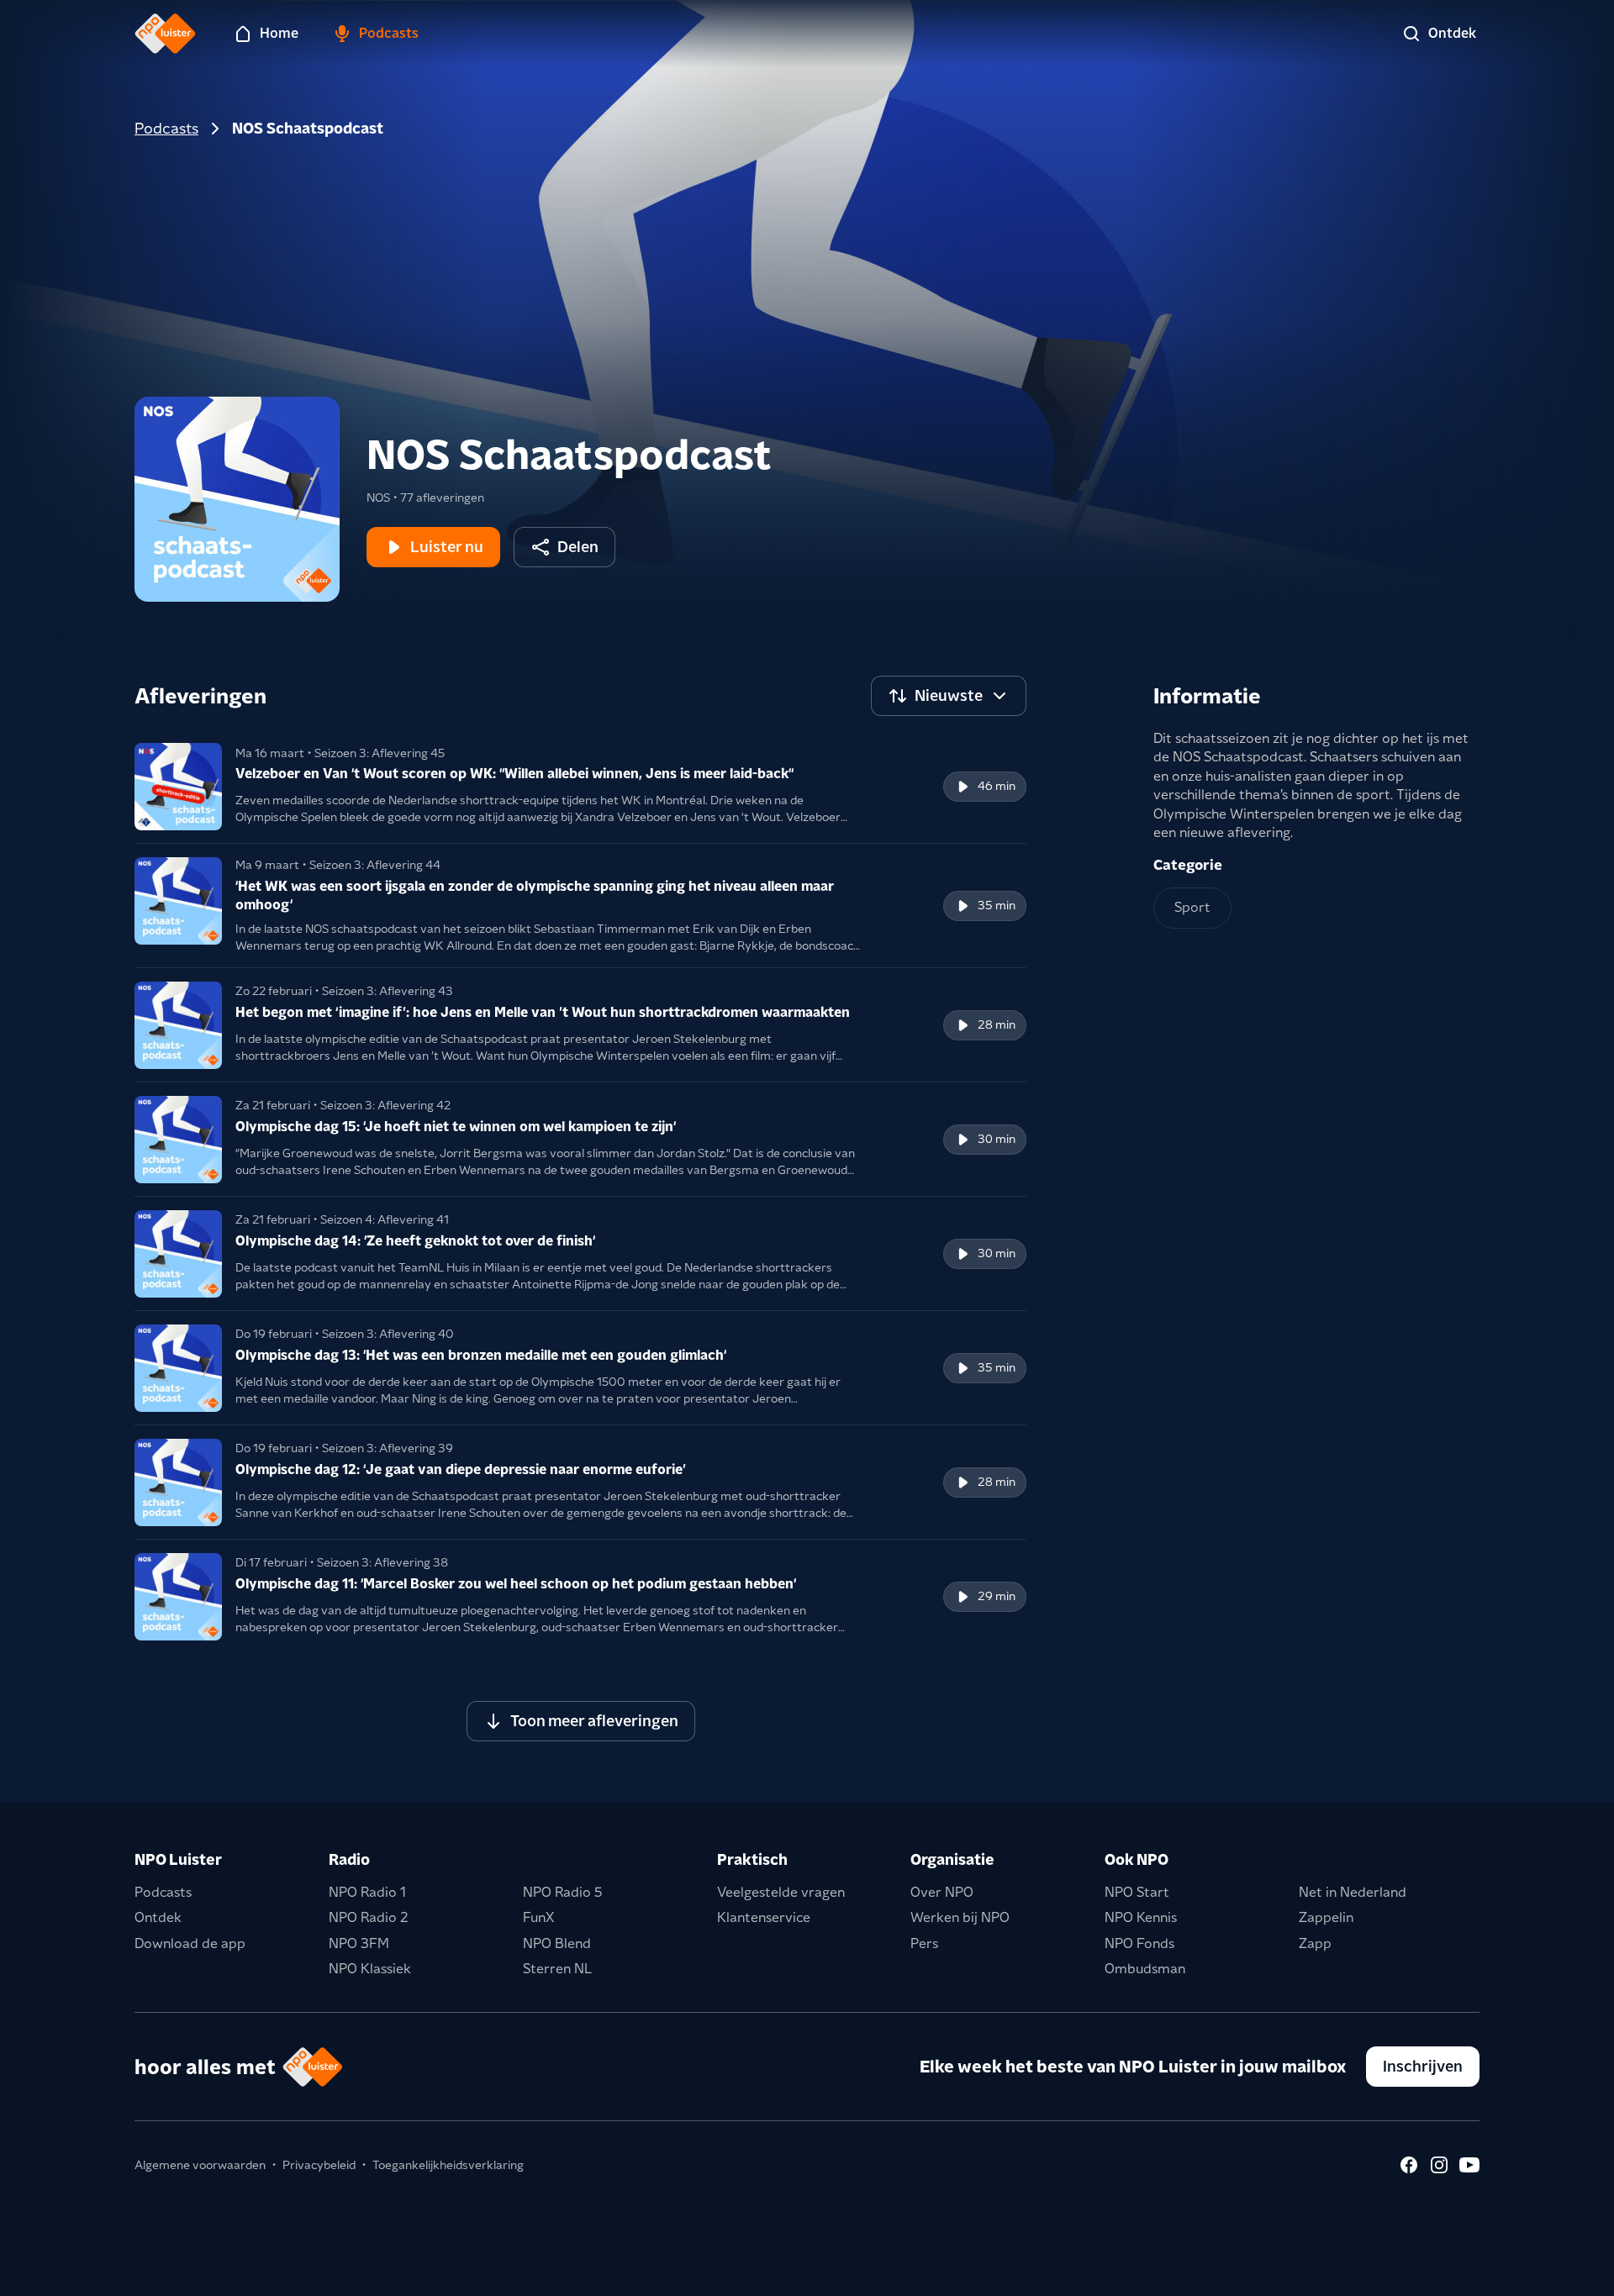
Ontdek (158, 1917)
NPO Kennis (1141, 1917)
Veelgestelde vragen (781, 1892)
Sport (1192, 907)
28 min (997, 1024)
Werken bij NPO (960, 1917)
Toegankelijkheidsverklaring (448, 2165)
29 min (997, 1596)
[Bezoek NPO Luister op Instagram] (1439, 2165)
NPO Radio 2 (369, 1917)
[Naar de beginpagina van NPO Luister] (165, 34)
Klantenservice (764, 1917)
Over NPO (942, 1892)
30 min (997, 1139)
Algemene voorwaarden (200, 2165)
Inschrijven (1423, 2066)
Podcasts (166, 128)
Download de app (190, 1943)
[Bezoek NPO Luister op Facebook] (1409, 2165)
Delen (578, 547)
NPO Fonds (1139, 1943)
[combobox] (949, 696)
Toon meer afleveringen (594, 1721)
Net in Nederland (1353, 1892)
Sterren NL (557, 1969)
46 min (997, 786)
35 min (997, 905)
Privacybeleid (319, 2165)
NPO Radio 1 (367, 1892)
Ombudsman (1145, 1969)
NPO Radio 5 (563, 1892)
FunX (538, 1917)
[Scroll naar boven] (1574, 2272)
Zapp (1315, 1943)
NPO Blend (557, 1943)
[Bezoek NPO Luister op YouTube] (1469, 2165)
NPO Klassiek (370, 1969)
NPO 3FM (359, 1943)
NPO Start (1137, 1892)
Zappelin (1326, 1917)
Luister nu (447, 547)
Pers (924, 1943)
